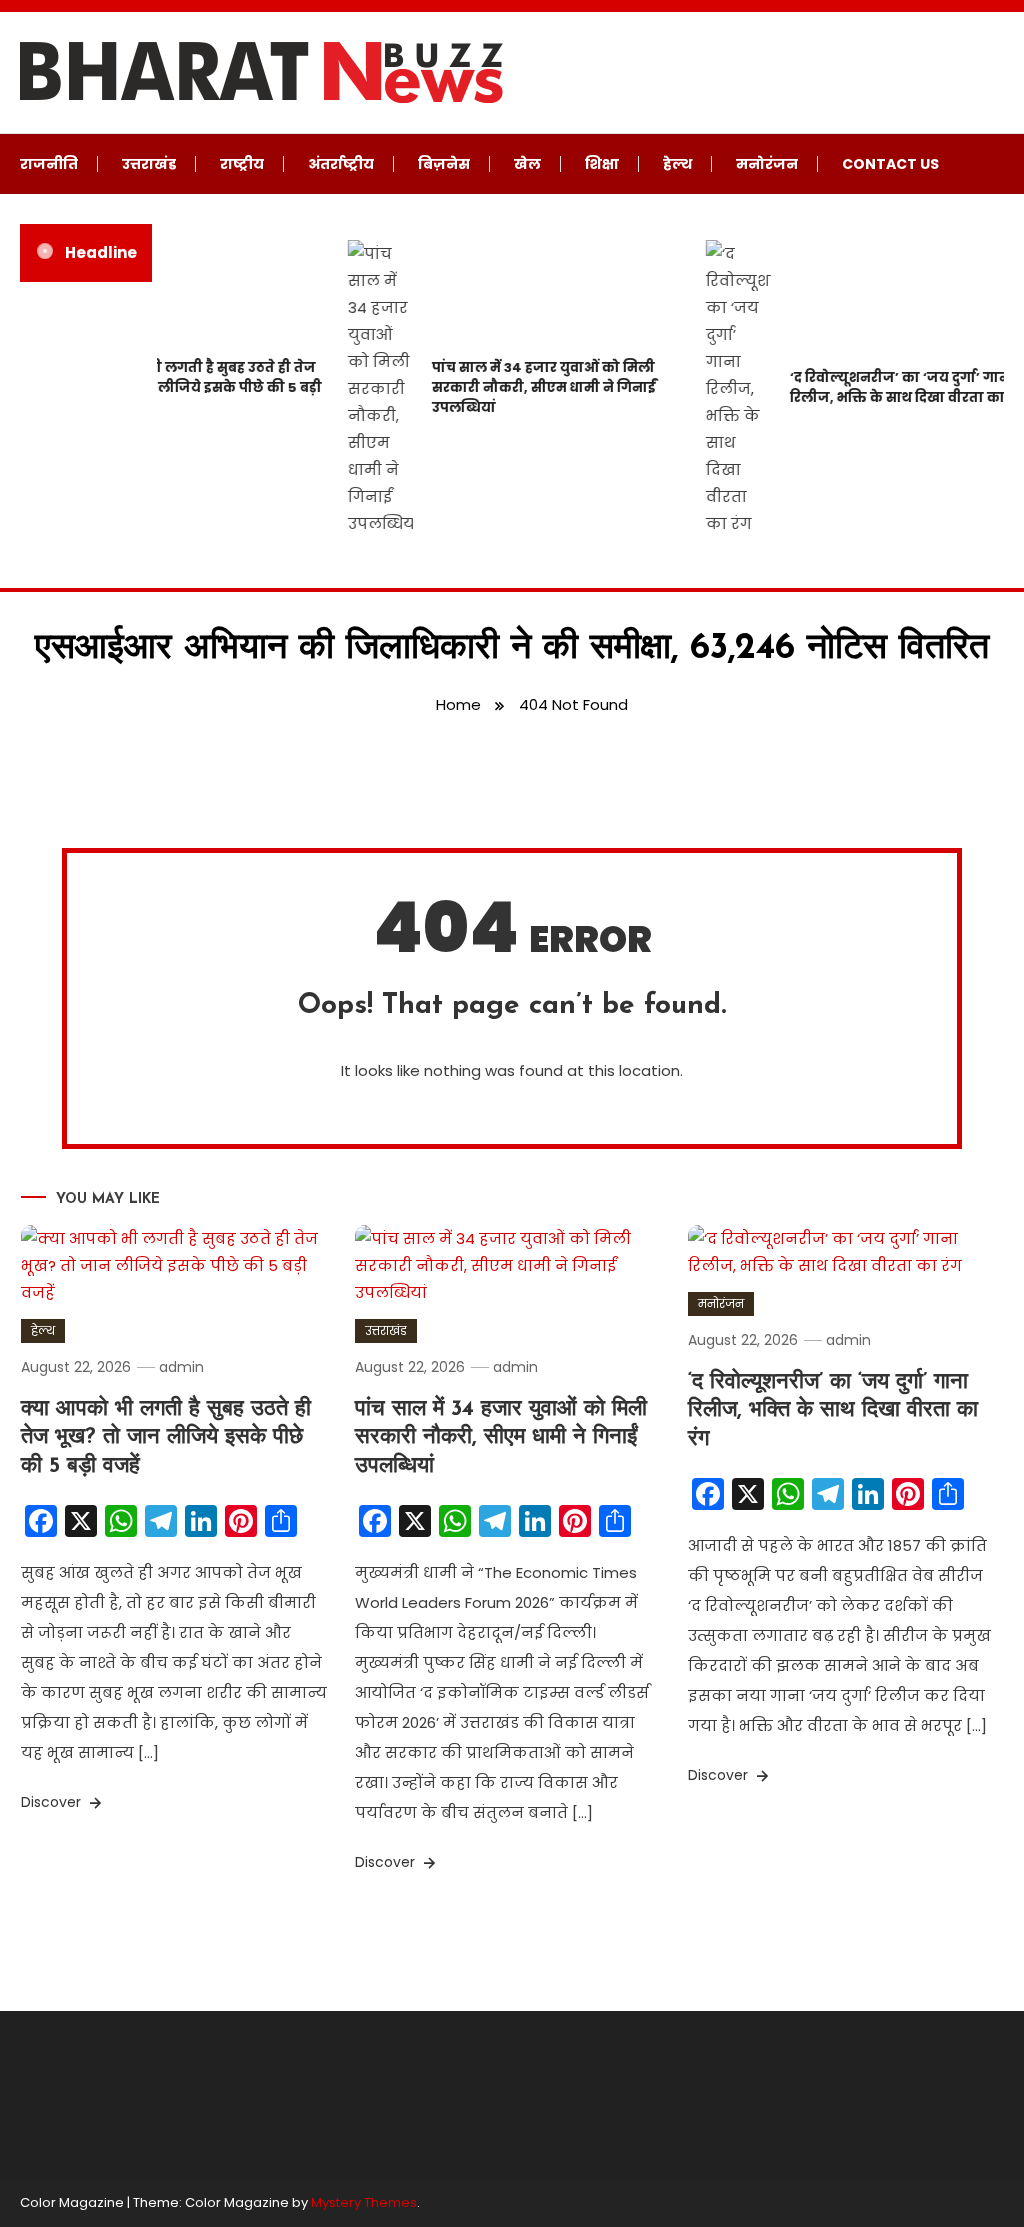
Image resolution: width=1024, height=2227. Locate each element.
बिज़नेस (444, 164)
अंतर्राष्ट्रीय (341, 164)
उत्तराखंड (149, 164)
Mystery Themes (364, 2202)
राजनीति (49, 164)
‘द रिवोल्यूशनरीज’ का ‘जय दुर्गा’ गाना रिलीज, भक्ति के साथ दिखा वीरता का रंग (833, 1411)
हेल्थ (677, 164)
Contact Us (890, 164)
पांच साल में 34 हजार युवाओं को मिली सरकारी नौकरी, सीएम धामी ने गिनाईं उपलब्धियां (533, 387)
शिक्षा (602, 164)
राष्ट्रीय (242, 164)
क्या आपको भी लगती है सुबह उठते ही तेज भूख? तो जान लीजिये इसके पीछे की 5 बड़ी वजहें (187, 387)
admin (181, 1367)
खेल (527, 164)
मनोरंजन (767, 164)
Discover (53, 1802)
